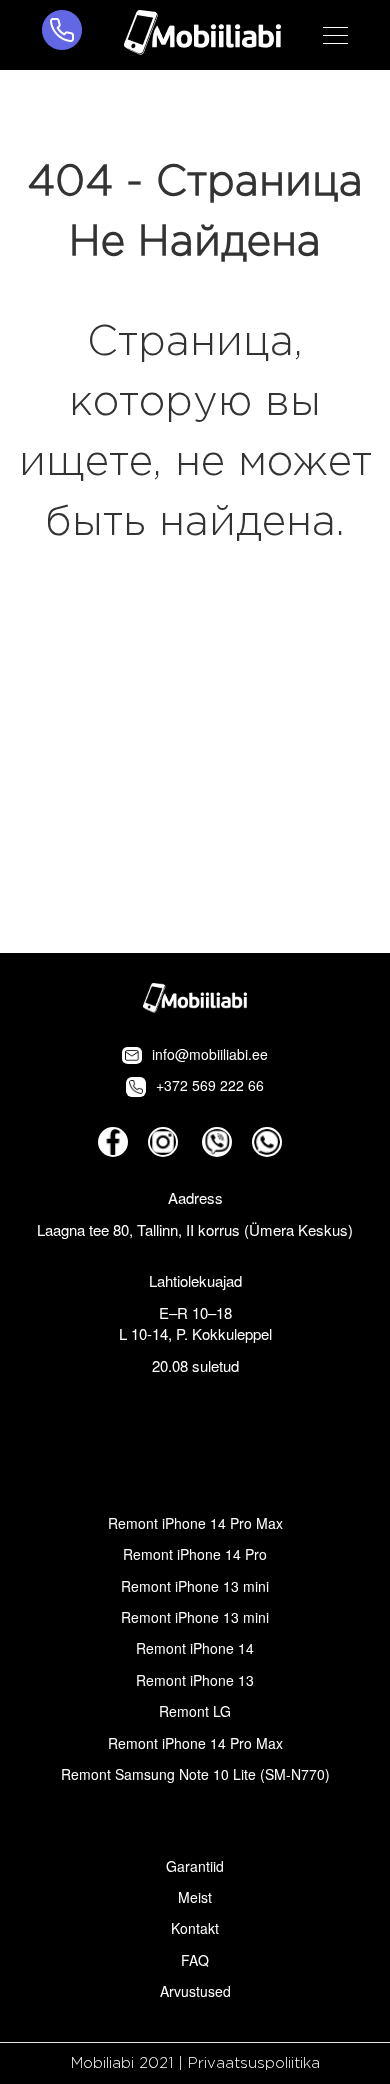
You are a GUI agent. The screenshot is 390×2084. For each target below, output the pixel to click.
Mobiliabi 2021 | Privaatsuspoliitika (195, 2063)
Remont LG (195, 1711)
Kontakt (195, 1928)
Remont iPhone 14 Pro (195, 1554)
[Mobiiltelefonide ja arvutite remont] (202, 35)
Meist (195, 1897)
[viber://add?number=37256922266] (217, 1142)
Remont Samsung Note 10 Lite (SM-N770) (195, 1774)
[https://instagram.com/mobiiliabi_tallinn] (163, 1142)
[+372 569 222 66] (62, 35)
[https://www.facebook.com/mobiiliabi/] (113, 1142)
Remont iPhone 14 (195, 1648)
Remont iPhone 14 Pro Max (195, 1523)
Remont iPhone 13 (195, 1680)
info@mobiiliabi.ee (210, 1054)
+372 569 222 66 (210, 1085)
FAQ (195, 1960)
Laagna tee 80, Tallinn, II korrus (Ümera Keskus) (195, 1229)
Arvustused (195, 1991)
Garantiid (195, 1866)
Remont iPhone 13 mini (195, 1586)
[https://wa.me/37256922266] (267, 1142)
